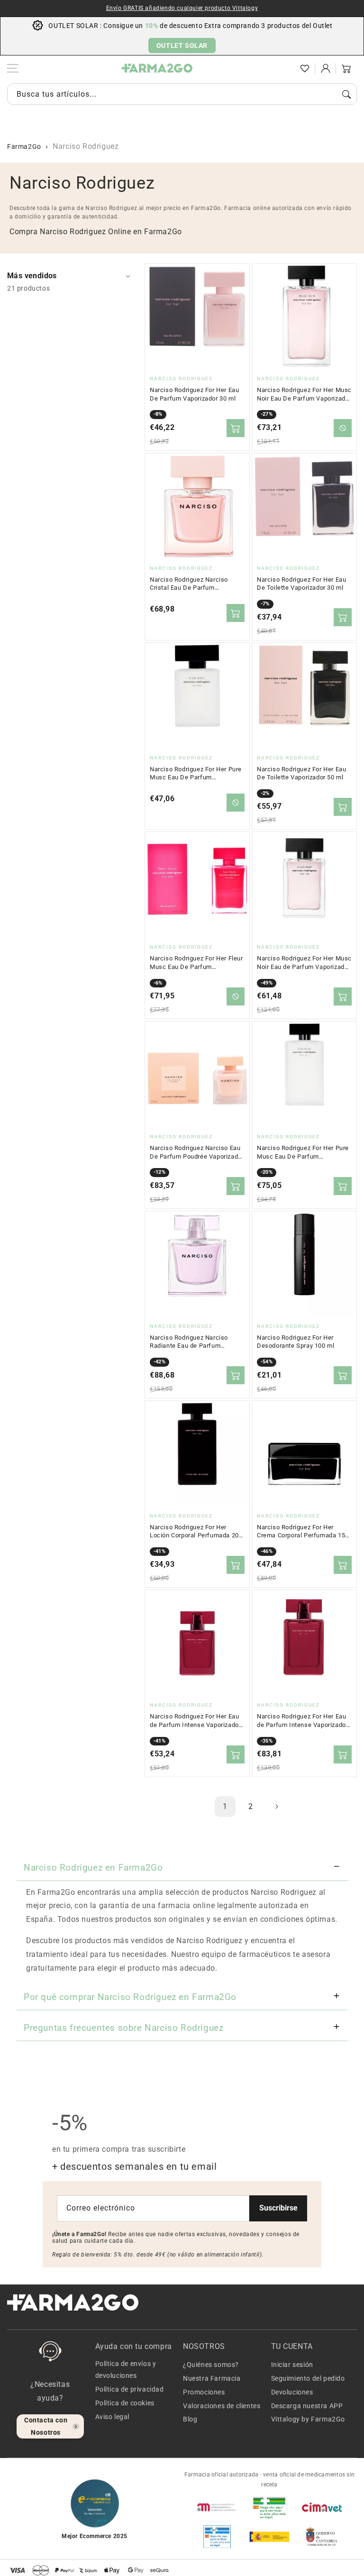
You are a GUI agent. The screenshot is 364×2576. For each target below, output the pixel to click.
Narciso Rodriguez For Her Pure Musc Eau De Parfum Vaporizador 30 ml (196, 774)
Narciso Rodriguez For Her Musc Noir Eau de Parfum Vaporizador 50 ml (304, 963)
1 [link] (225, 1806)
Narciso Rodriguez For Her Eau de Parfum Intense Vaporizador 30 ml (195, 1721)
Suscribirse (278, 2208)
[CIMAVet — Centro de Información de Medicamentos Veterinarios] (322, 2507)
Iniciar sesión (292, 2365)
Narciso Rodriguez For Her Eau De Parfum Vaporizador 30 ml (194, 394)
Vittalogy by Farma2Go (308, 2419)
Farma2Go (24, 146)
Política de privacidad (130, 2389)
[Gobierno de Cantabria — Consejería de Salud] (322, 2537)
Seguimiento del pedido (308, 2378)
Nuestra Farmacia (212, 2378)
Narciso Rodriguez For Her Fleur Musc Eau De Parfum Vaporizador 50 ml (196, 963)
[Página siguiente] (276, 1807)
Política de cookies (125, 2403)
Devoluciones (292, 2392)
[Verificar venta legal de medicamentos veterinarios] (217, 2537)
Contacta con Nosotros (46, 2426)
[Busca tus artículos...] (346, 94)
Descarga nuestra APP (307, 2406)
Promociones (204, 2392)
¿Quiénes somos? (211, 2365)
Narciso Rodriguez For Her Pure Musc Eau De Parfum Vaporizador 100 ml (303, 1152)
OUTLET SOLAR (182, 46)
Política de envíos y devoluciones (126, 2370)
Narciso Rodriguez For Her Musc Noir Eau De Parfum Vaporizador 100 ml (304, 394)
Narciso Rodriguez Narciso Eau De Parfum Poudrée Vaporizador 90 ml (197, 1152)
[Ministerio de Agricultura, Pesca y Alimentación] (269, 2537)
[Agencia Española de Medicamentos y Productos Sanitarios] (217, 2507)
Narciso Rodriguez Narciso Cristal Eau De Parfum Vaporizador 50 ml (189, 584)
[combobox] (182, 94)
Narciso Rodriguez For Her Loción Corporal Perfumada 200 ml (196, 1532)
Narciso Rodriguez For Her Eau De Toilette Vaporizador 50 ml (301, 773)
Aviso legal (113, 2417)
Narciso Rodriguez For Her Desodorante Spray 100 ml (296, 1342)
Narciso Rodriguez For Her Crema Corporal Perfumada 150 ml (303, 1532)
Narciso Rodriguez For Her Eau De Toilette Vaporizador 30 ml (301, 584)
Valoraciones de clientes (222, 2406)
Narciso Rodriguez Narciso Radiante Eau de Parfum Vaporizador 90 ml (189, 1342)
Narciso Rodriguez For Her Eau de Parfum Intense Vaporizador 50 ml (302, 1721)
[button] (284, 68)
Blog (190, 2419)
